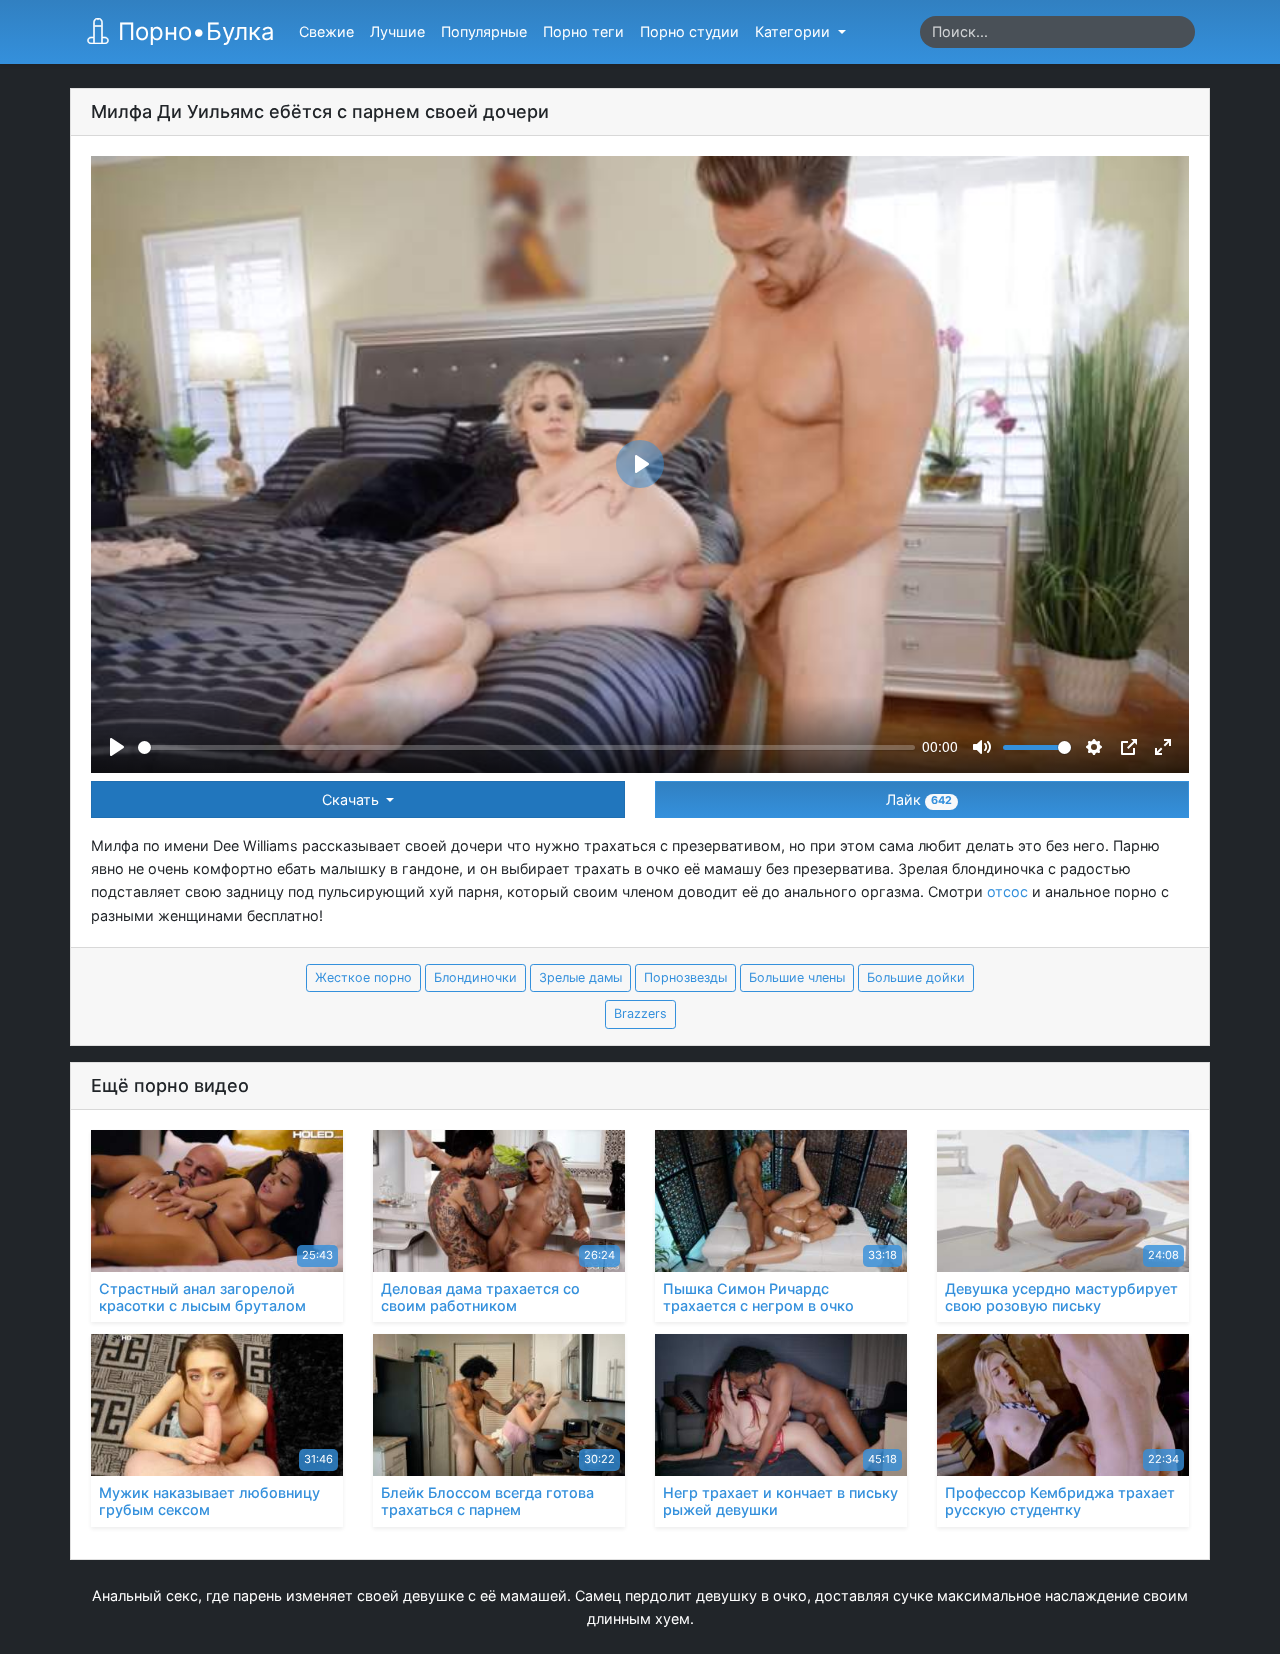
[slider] (526, 747)
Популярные (484, 31)
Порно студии (689, 31)
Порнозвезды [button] (685, 977)
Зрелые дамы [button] (580, 977)
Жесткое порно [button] (363, 977)
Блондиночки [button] (475, 977)
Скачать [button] (352, 799)
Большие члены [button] (797, 977)
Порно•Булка (193, 31)
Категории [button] (794, 31)
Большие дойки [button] (916, 977)
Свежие (326, 31)
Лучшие (397, 31)
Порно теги (583, 31)
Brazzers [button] (640, 1013)
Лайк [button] (919, 799)
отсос (1007, 891)
